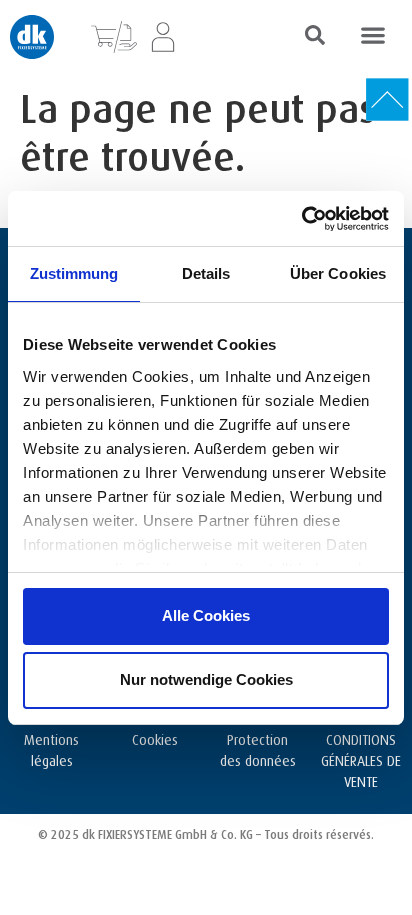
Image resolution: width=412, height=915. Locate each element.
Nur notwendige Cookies (206, 679)
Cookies (155, 737)
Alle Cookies (206, 615)
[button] (372, 34)
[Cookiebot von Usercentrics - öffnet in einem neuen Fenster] (301, 219)
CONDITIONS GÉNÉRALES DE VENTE (361, 758)
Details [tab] (206, 273)
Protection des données (258, 748)
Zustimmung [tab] (74, 273)
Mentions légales (51, 748)
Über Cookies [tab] (338, 273)
